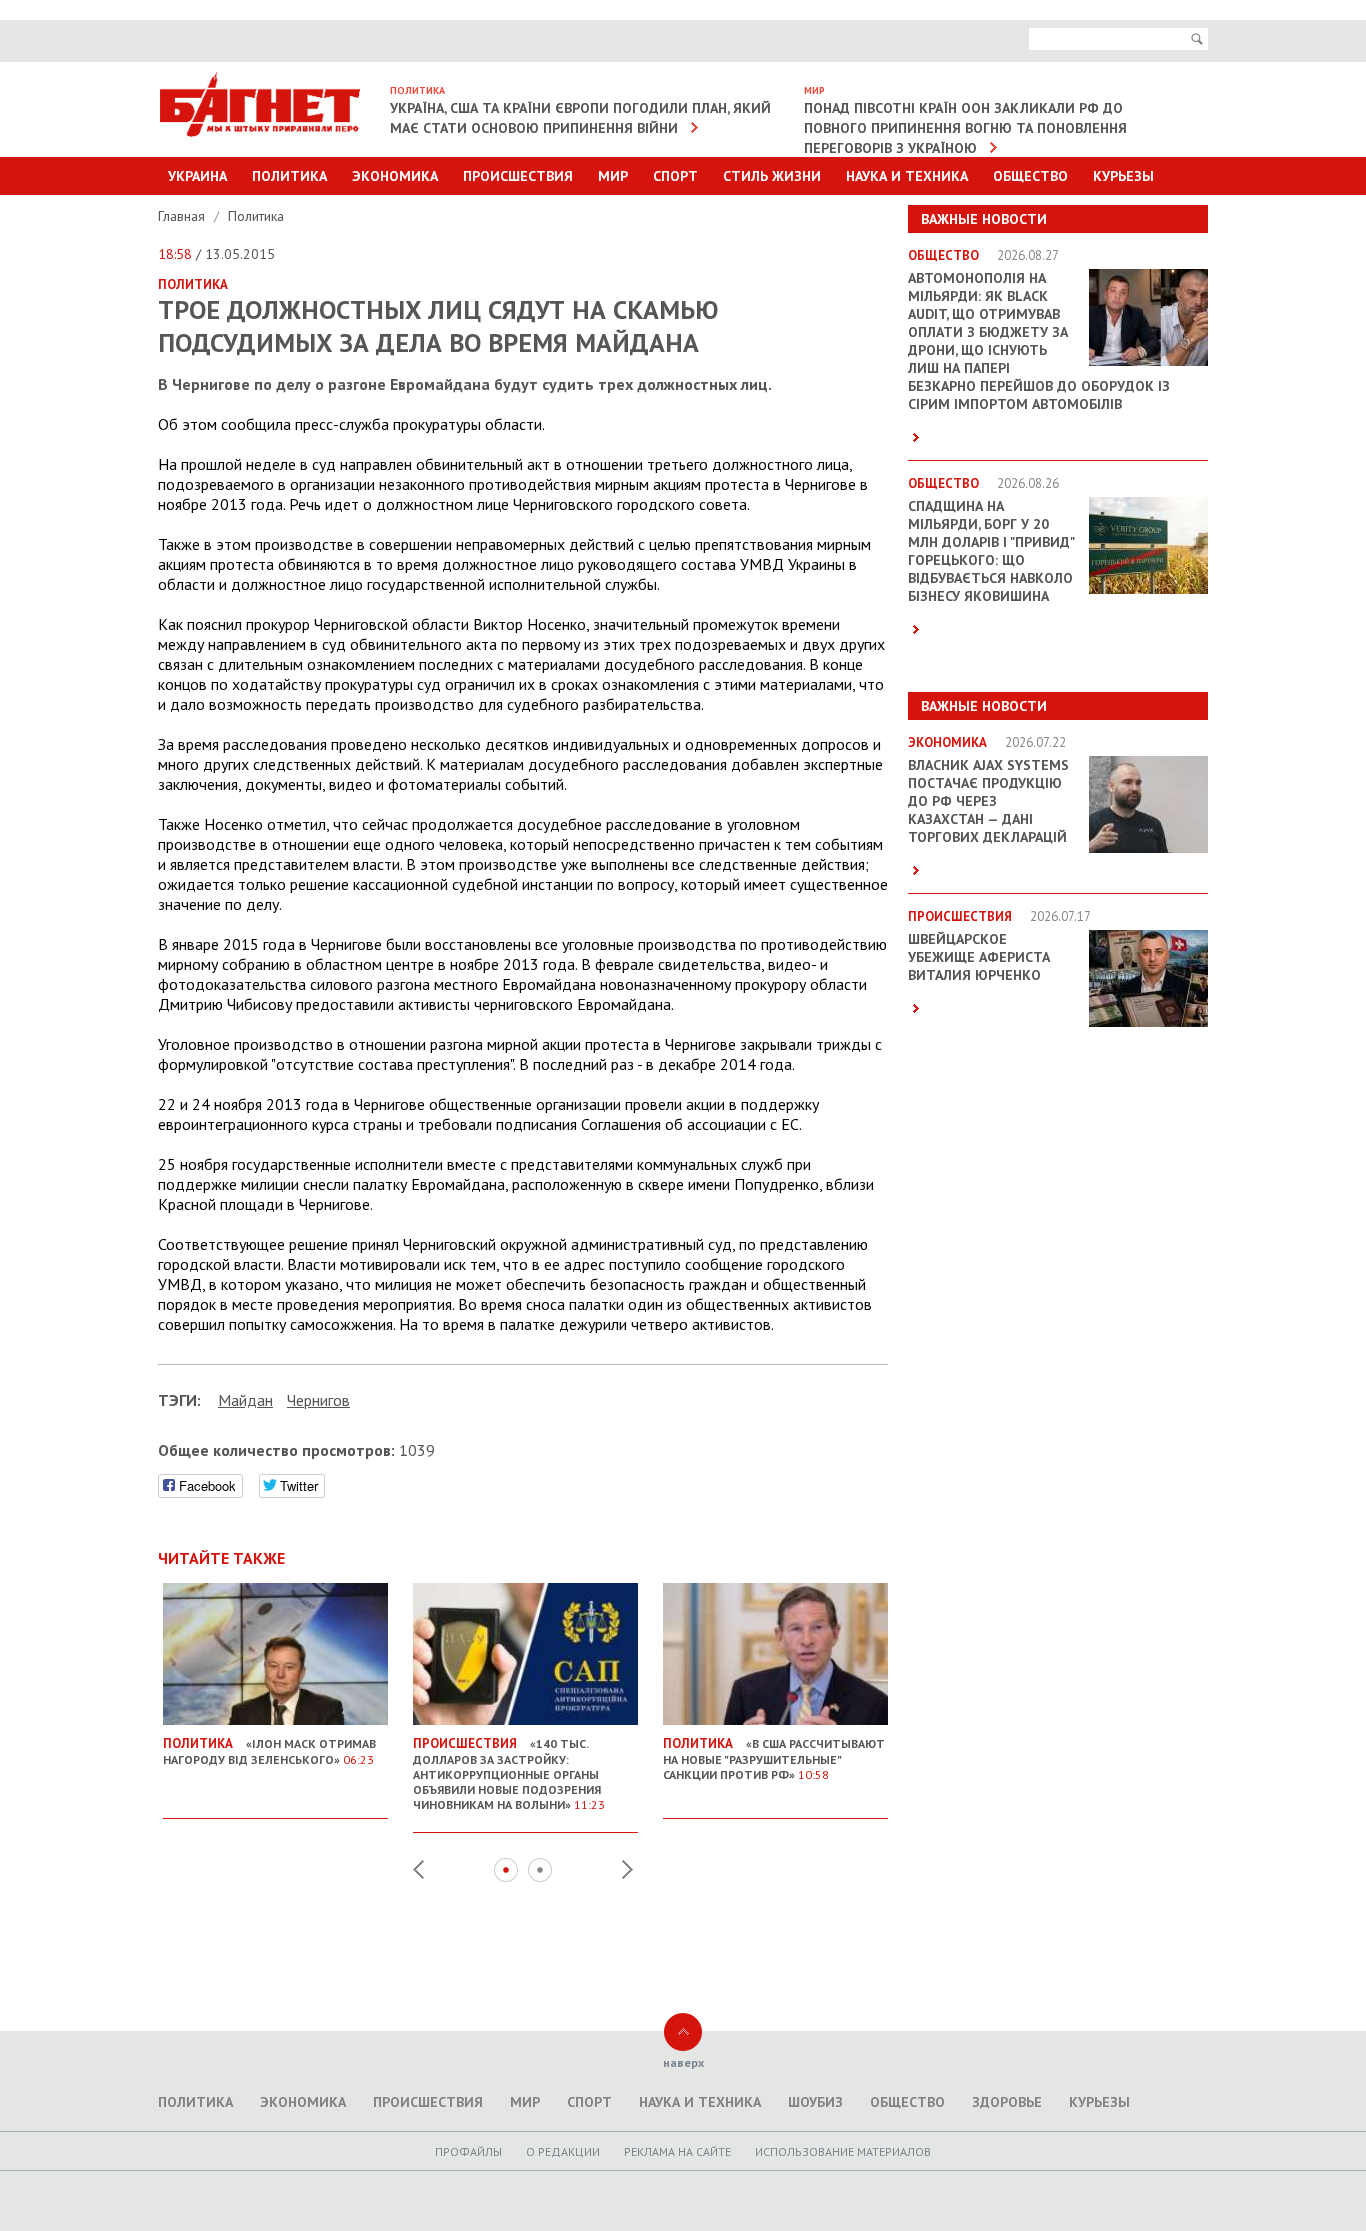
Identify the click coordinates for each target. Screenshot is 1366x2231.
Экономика (395, 176)
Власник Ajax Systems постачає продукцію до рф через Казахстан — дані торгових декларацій (988, 801)
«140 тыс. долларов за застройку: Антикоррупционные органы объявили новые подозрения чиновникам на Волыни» (509, 1773)
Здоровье (1007, 2102)
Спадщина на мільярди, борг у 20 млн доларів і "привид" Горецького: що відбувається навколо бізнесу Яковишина (991, 551)
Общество (1030, 176)
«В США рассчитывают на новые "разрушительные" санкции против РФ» (774, 1758)
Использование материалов (843, 2151)
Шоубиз (815, 2102)
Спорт (675, 176)
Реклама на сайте (677, 2151)
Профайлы (468, 2151)
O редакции (563, 2151)
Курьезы (1123, 176)
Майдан (245, 1400)
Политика (289, 176)
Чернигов (318, 1400)
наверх (683, 2062)
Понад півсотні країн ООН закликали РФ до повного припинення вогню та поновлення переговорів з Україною (965, 128)
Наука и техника (907, 176)
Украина (197, 176)
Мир (613, 176)
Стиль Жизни (772, 176)
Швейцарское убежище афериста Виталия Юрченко (979, 957)
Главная (183, 216)
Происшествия (518, 176)
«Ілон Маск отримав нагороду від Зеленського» (269, 1751)
